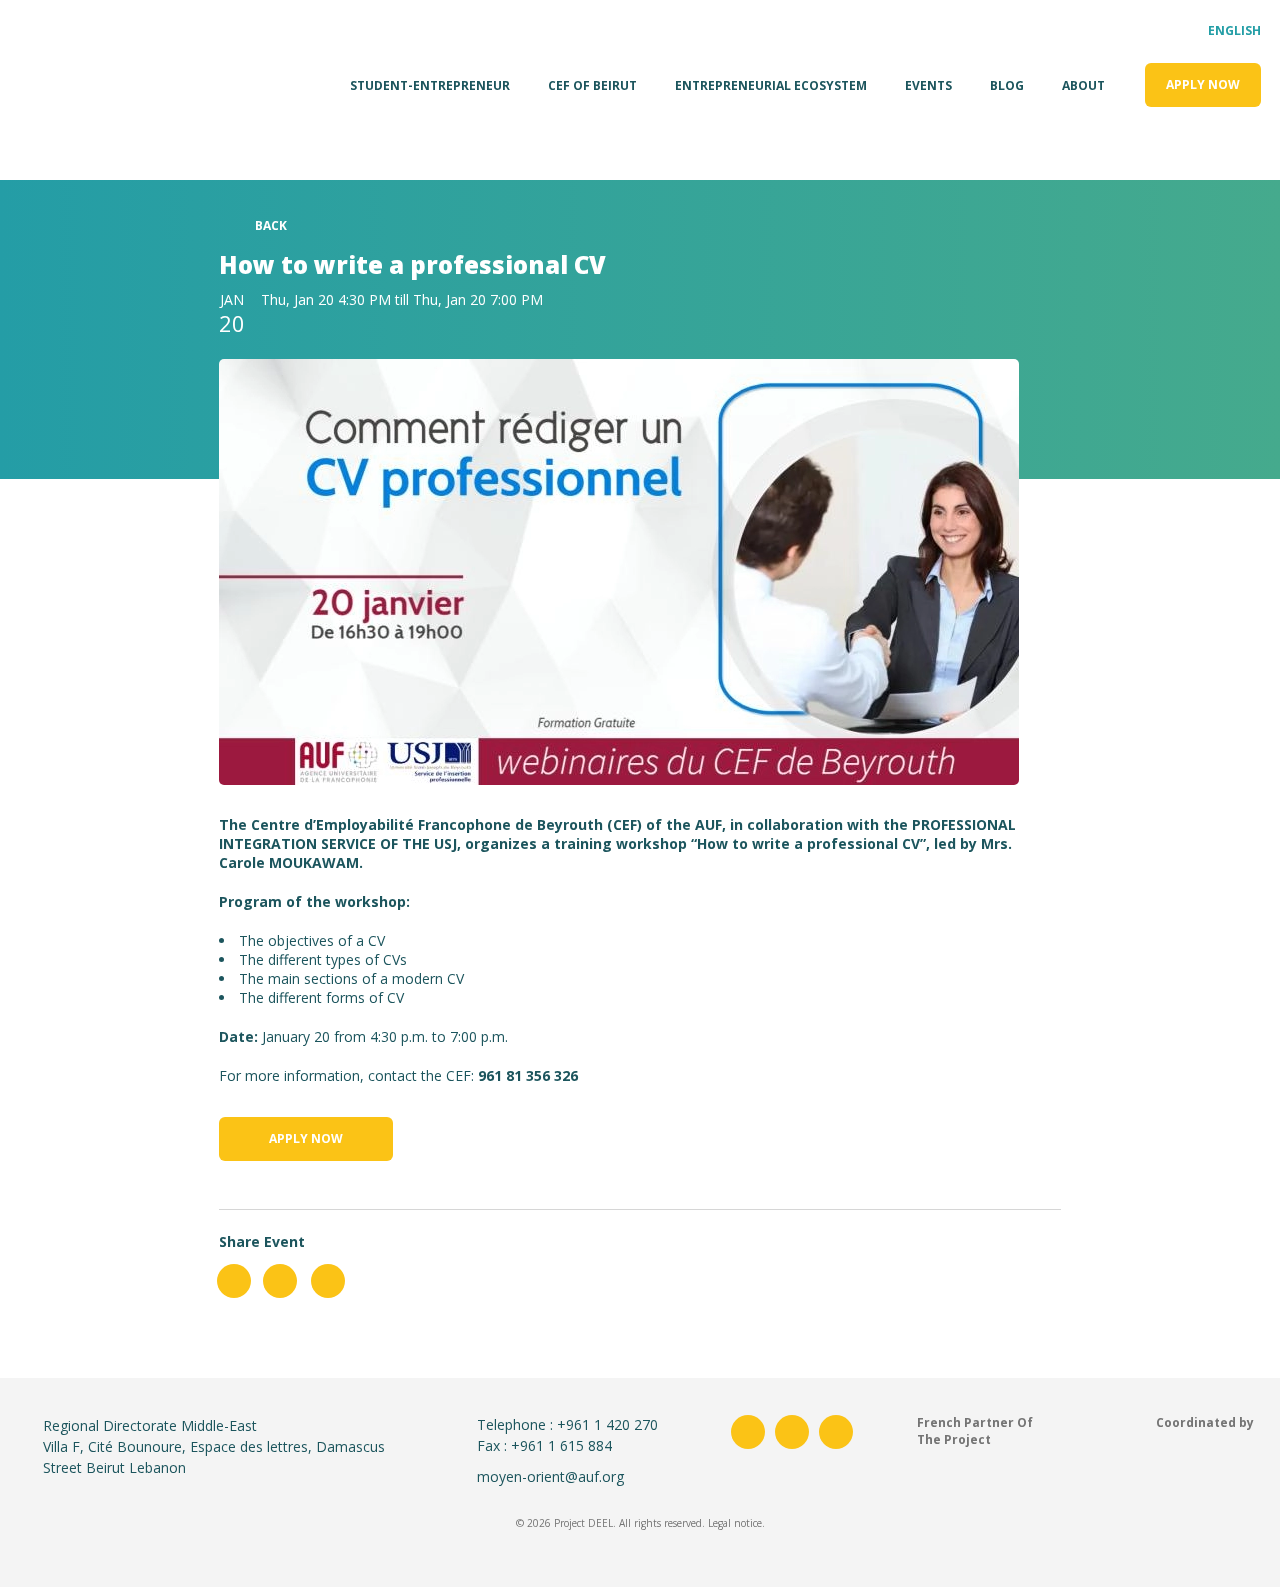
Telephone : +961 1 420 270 (567, 1424)
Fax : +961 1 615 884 (544, 1445)
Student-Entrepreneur (430, 85)
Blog (1007, 85)
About (1083, 85)
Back (271, 225)
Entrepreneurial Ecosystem (771, 85)
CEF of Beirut (592, 85)
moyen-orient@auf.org (550, 1476)
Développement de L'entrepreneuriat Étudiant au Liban (63, 85)
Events (928, 85)
